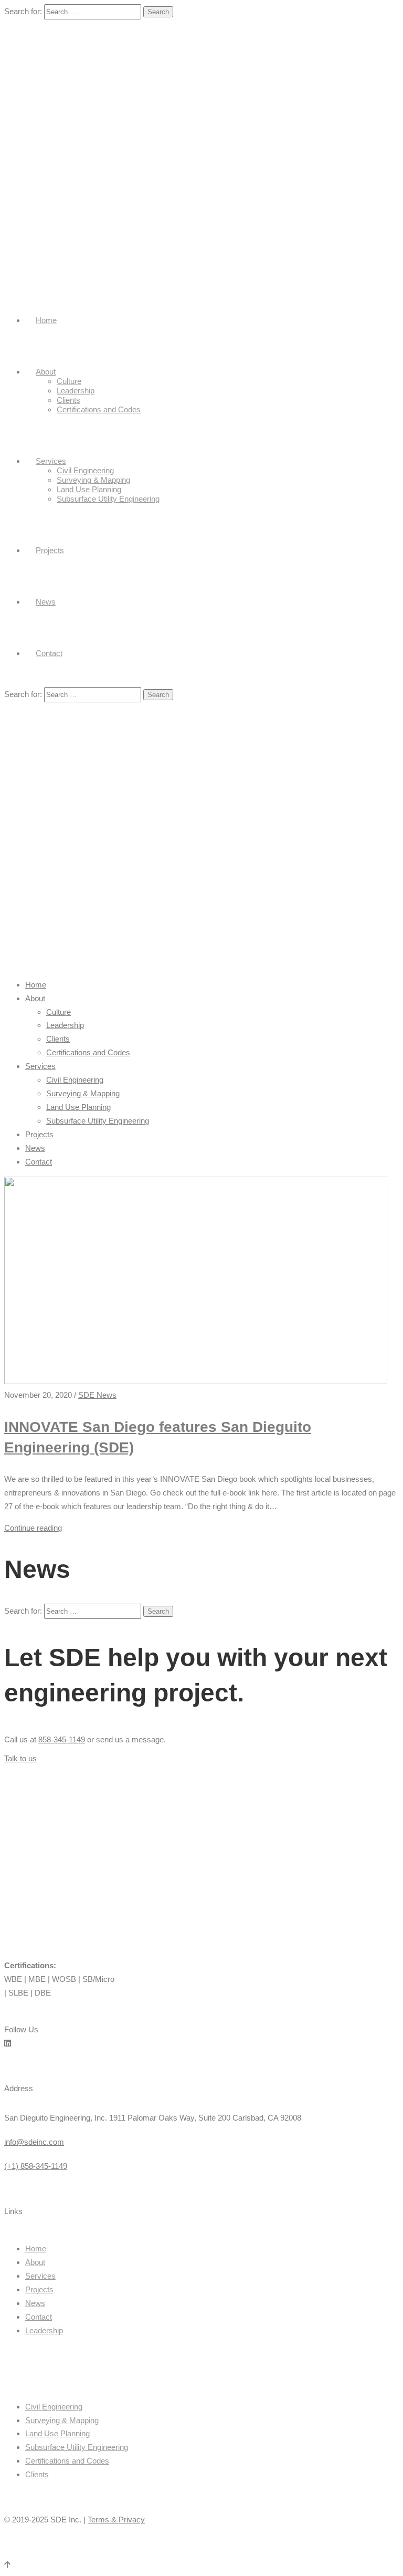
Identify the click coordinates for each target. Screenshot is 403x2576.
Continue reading (33, 1528)
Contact (49, 653)
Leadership (76, 391)
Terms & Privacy (116, 2520)
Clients (68, 400)
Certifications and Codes (99, 409)
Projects (50, 550)
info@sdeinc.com (34, 2142)
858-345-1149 (62, 1739)
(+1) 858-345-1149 (36, 2166)
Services (51, 461)
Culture (69, 381)
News (46, 602)
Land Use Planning (89, 489)
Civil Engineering (85, 470)
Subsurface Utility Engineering (108, 499)
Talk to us (20, 1758)
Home (46, 320)
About (46, 372)
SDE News (97, 1395)
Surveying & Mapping (93, 480)
